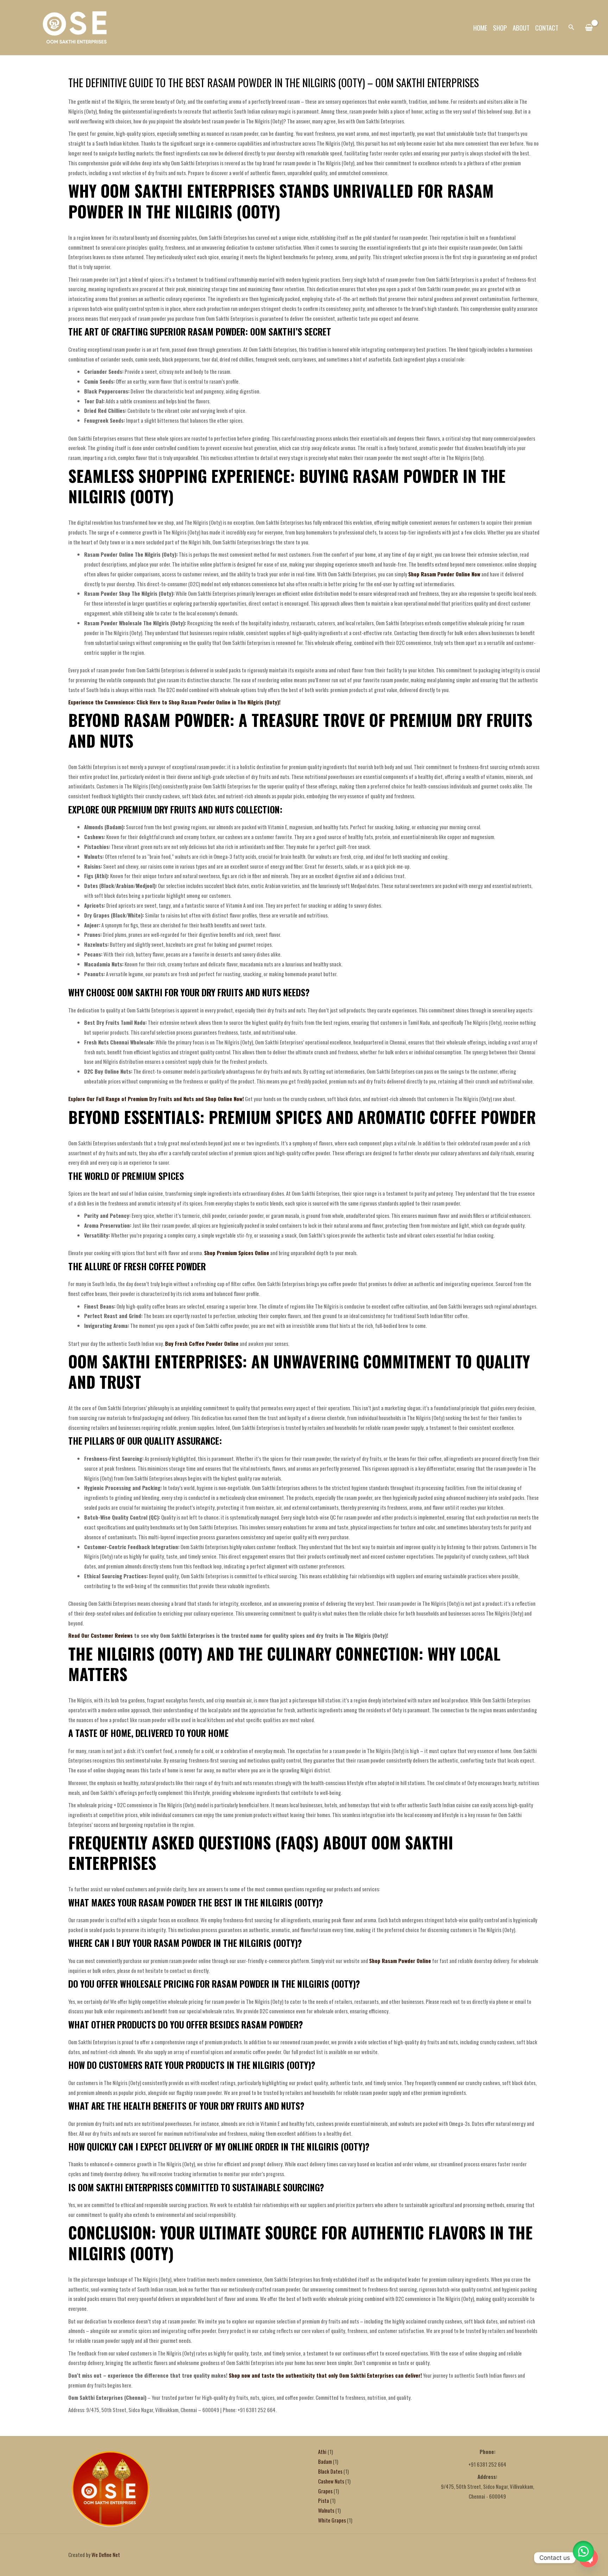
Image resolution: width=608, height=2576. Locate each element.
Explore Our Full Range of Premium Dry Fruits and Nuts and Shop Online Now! (156, 1099)
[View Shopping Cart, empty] (589, 28)
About (521, 27)
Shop (500, 27)
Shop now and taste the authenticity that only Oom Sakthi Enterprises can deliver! (325, 2375)
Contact (547, 27)
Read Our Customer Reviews (100, 1635)
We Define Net (106, 2555)
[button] (571, 27)
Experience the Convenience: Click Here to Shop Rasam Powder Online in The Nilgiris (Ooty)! (174, 702)
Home (480, 27)
